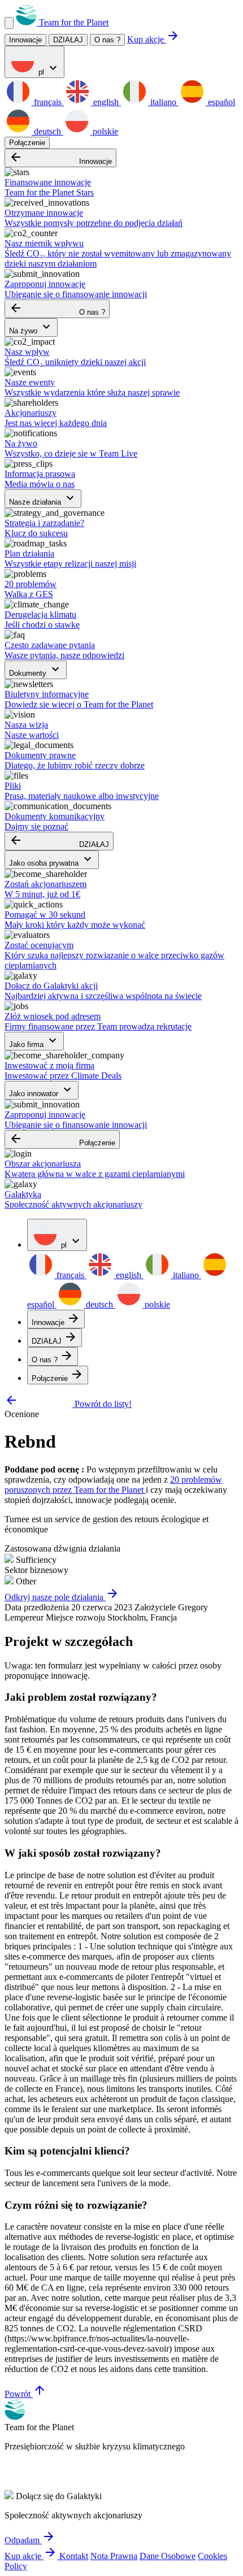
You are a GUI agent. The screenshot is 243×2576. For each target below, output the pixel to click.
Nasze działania (43, 499)
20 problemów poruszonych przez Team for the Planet (113, 1485)
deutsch (47, 131)
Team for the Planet (73, 22)
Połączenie (27, 143)
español (220, 102)
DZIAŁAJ (59, 841)
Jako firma (34, 1041)
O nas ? (107, 40)
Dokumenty (36, 670)
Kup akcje (153, 39)
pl (48, 69)
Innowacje (60, 158)
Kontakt (74, 2556)
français (48, 102)
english (106, 102)
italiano (163, 102)
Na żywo (31, 327)
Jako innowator (42, 1090)
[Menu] (9, 23)
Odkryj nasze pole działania (62, 1597)
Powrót (25, 2394)
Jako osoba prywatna (52, 860)
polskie (104, 131)
